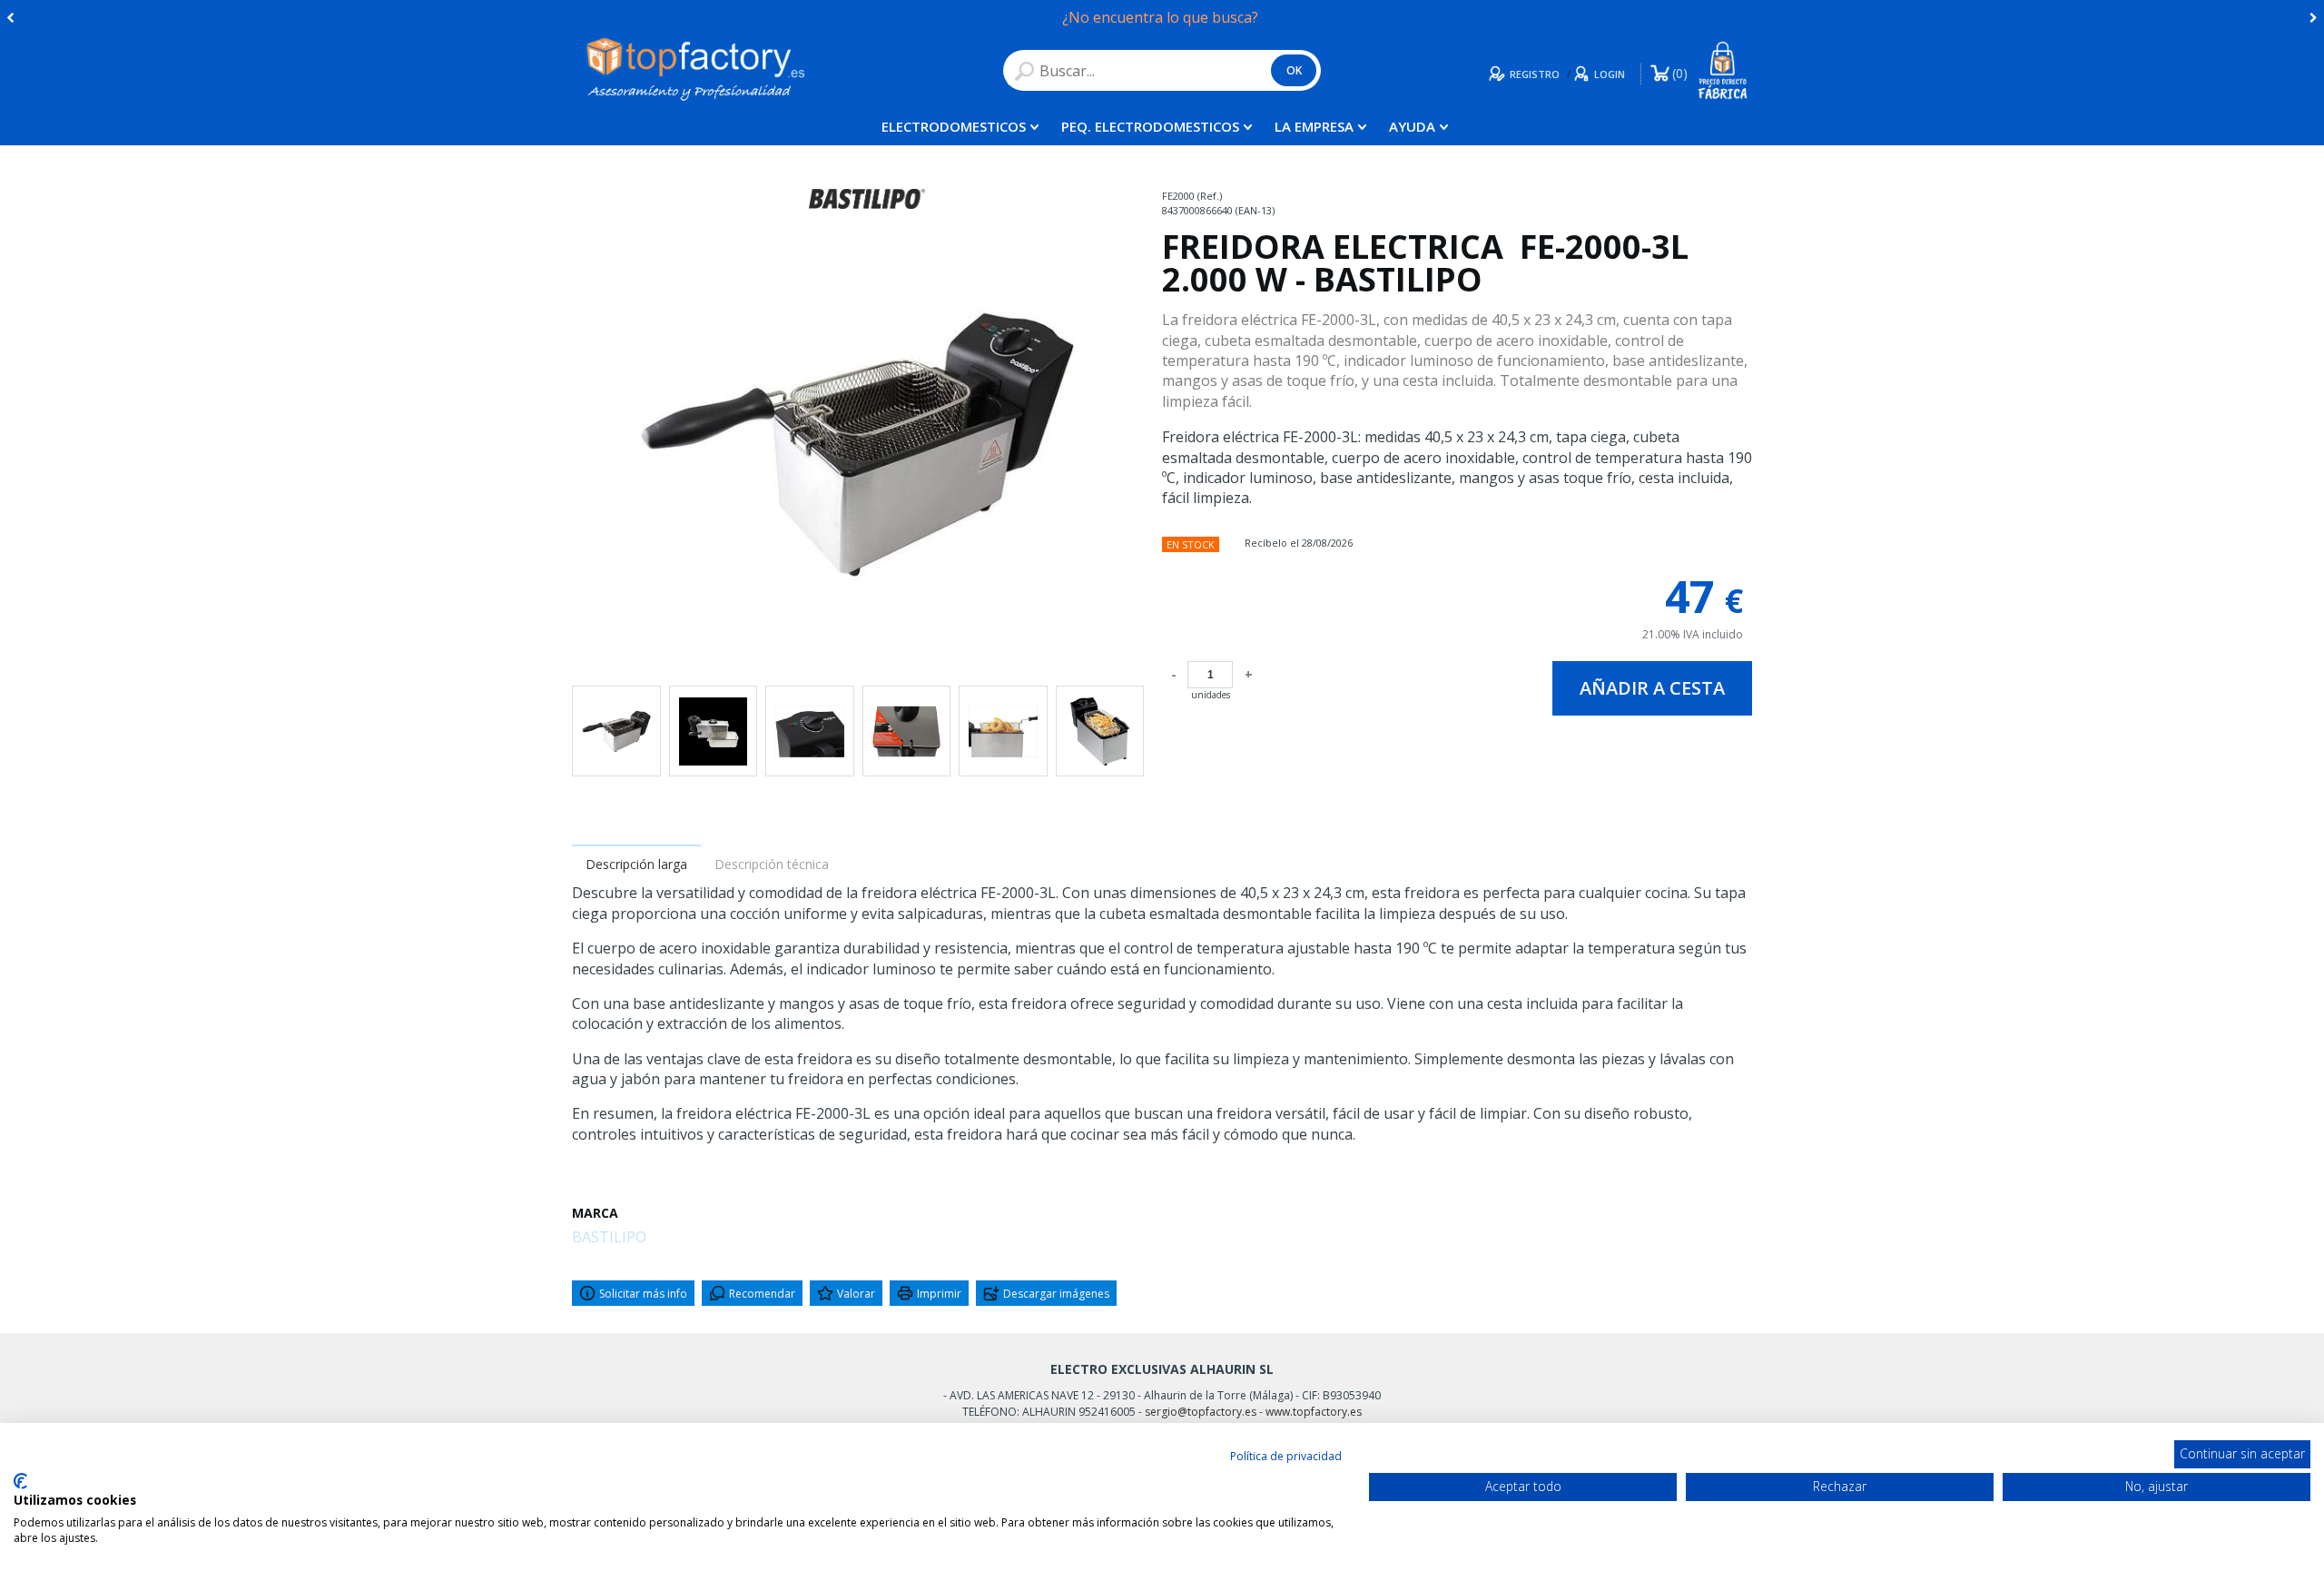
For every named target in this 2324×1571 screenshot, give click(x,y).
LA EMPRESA (1314, 126)
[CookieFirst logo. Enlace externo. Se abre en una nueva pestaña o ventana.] (20, 1481)
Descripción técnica (772, 864)
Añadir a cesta (1652, 688)
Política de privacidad (1286, 1456)
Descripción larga (636, 864)
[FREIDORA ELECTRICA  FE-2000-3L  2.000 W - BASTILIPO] (858, 445)
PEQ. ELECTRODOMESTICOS (1150, 126)
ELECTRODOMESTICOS (954, 126)
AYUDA (1412, 126)
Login (1610, 74)
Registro (1535, 74)
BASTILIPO (609, 1237)
